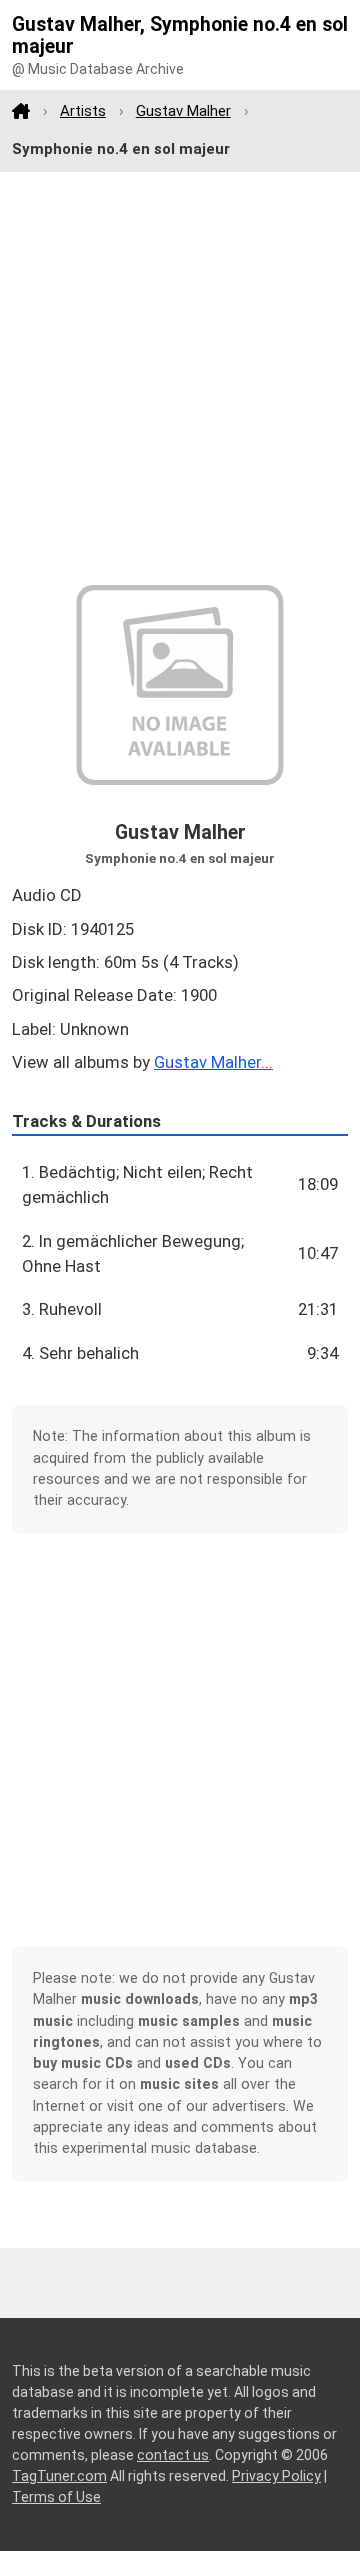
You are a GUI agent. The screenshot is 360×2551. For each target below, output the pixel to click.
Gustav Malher (183, 111)
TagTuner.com (59, 2476)
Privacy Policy (276, 2476)
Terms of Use (56, 2497)
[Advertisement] (180, 379)
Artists (83, 111)
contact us (173, 2455)
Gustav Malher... (213, 1062)
